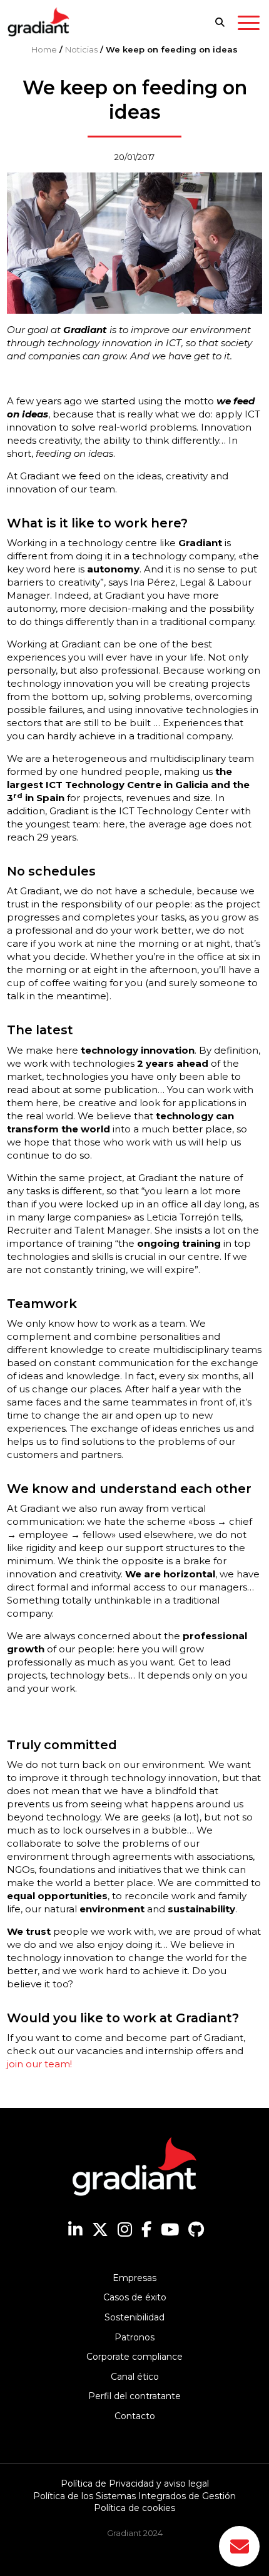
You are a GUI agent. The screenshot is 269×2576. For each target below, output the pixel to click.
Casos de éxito (135, 2297)
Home (44, 49)
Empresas (134, 2278)
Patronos (134, 2337)
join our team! (39, 2064)
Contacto (135, 2416)
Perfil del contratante (134, 2396)
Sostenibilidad (134, 2317)
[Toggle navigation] (249, 25)
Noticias (81, 49)
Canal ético (135, 2377)
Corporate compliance (134, 2357)
